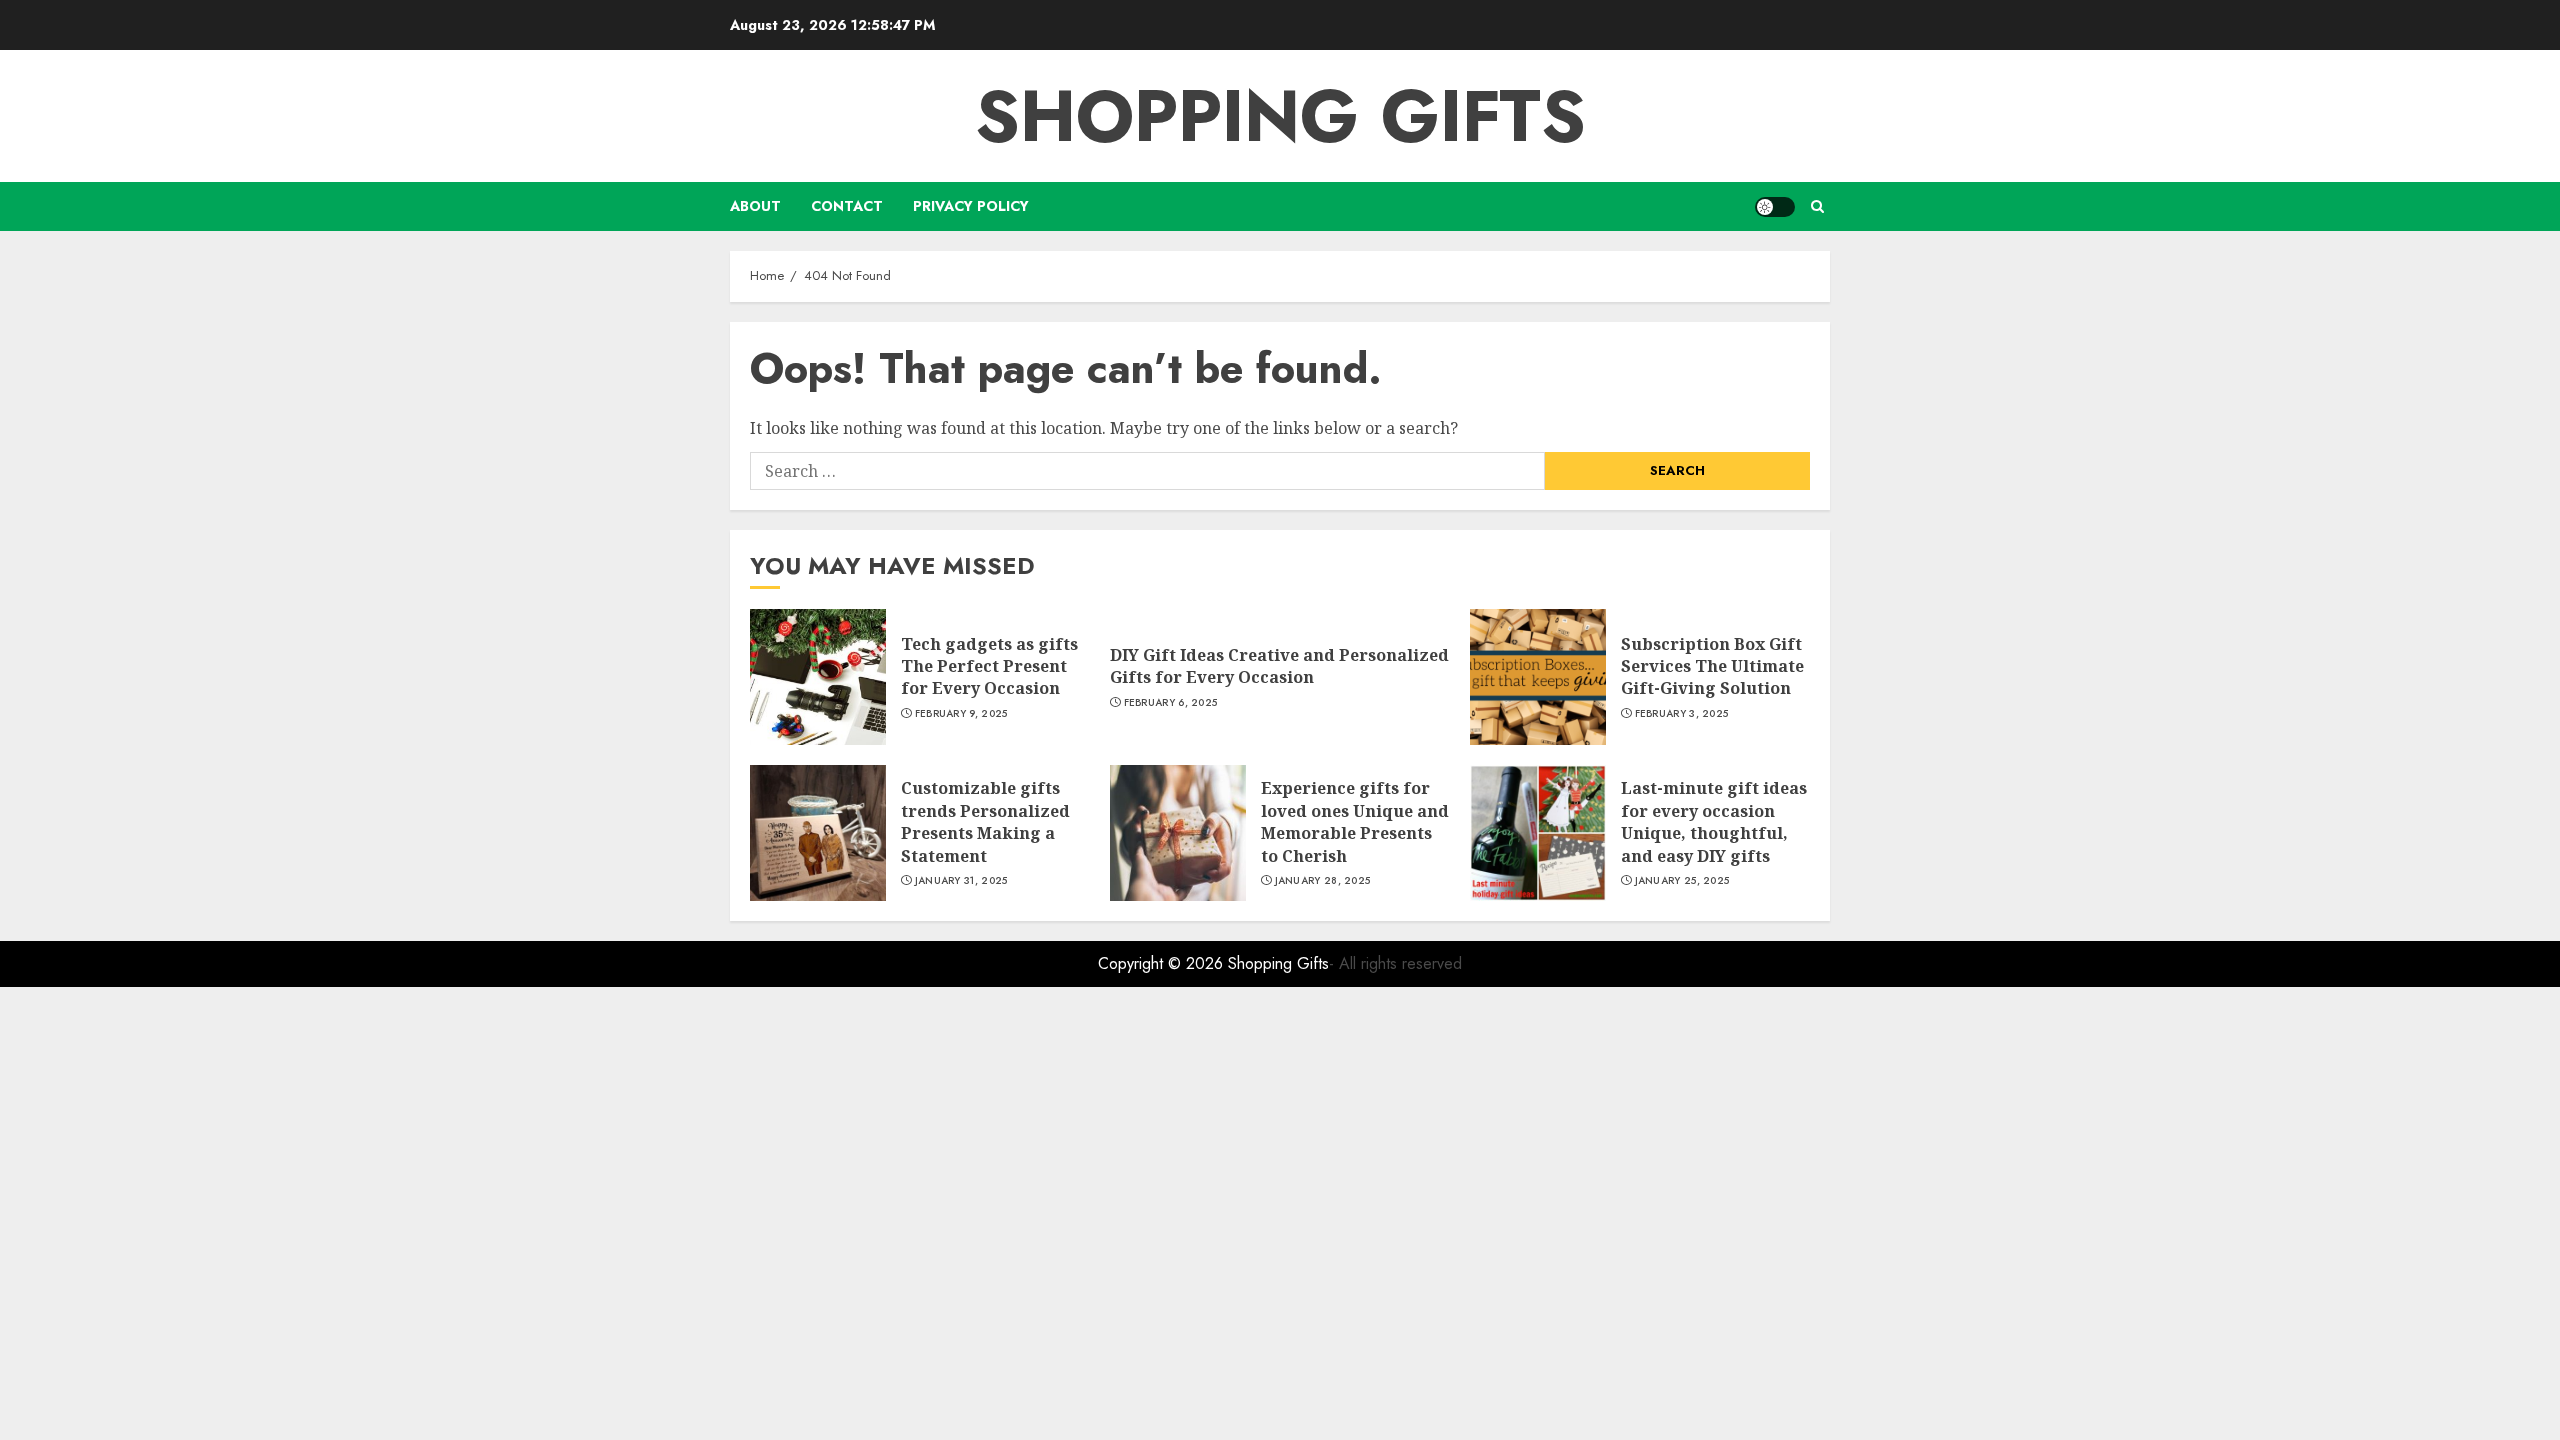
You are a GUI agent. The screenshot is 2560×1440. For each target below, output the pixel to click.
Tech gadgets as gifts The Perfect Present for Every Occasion (989, 666)
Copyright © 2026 (1163, 963)
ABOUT (755, 206)
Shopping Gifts (1280, 116)
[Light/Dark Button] (1775, 207)
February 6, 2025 (1171, 703)
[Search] (1817, 206)
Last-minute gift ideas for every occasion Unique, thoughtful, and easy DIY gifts (1714, 821)
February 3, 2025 (1682, 714)
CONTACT (847, 206)
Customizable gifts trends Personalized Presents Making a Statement (985, 821)
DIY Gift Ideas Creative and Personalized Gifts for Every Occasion (1279, 666)
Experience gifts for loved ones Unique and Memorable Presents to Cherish (1355, 821)
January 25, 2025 (1682, 881)
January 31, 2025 (961, 881)
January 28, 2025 (1323, 881)
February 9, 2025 (961, 714)
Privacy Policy (971, 206)
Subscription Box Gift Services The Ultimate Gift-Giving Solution (1712, 666)
